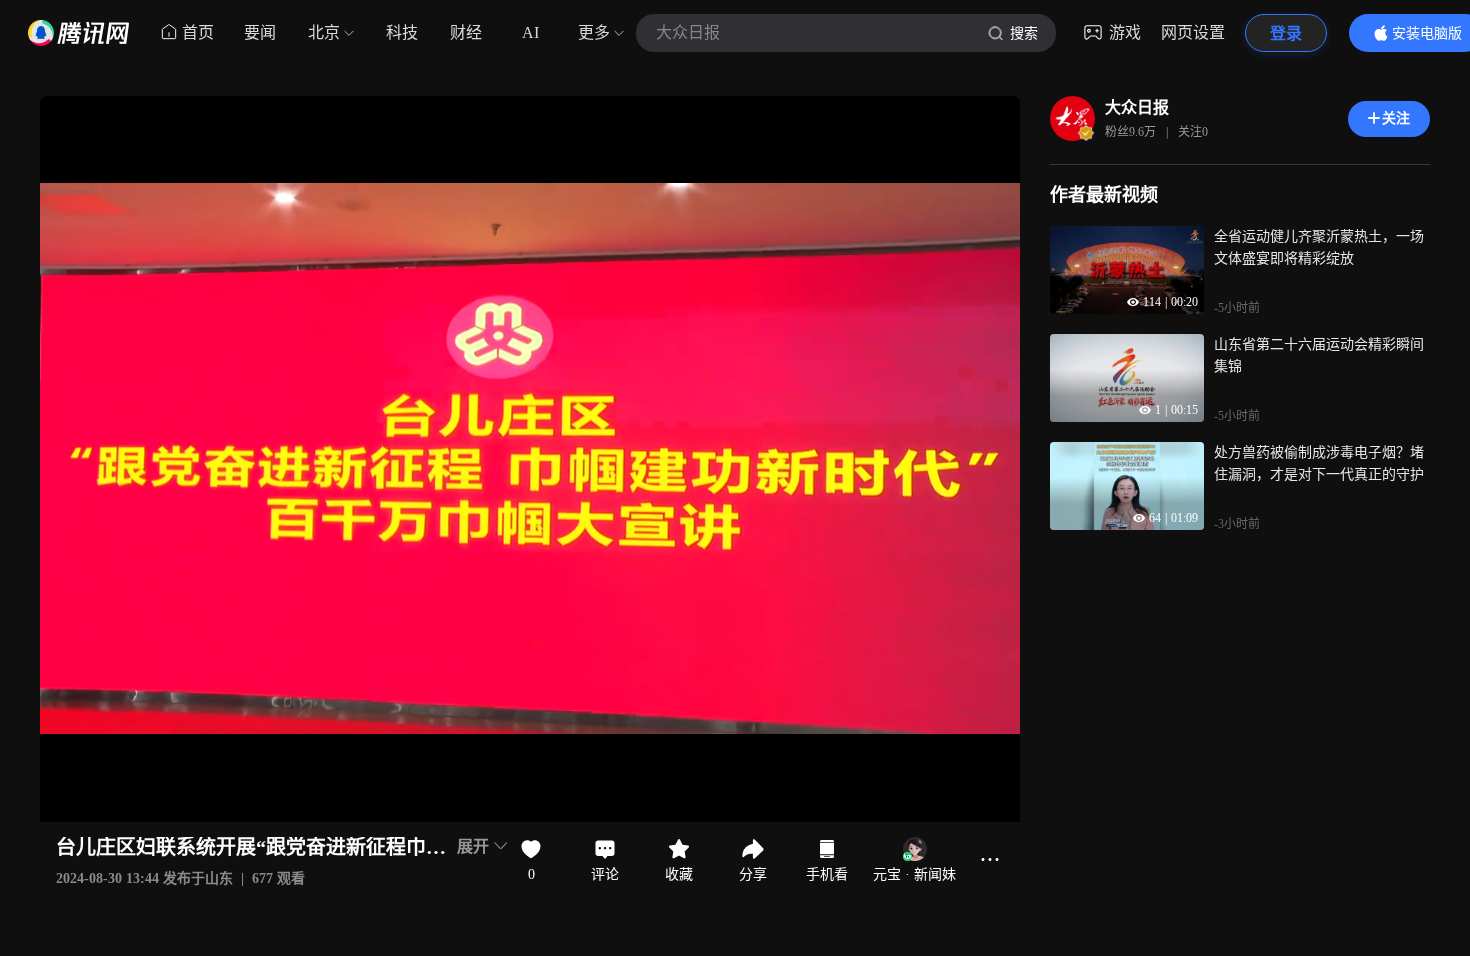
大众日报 (1137, 107)
